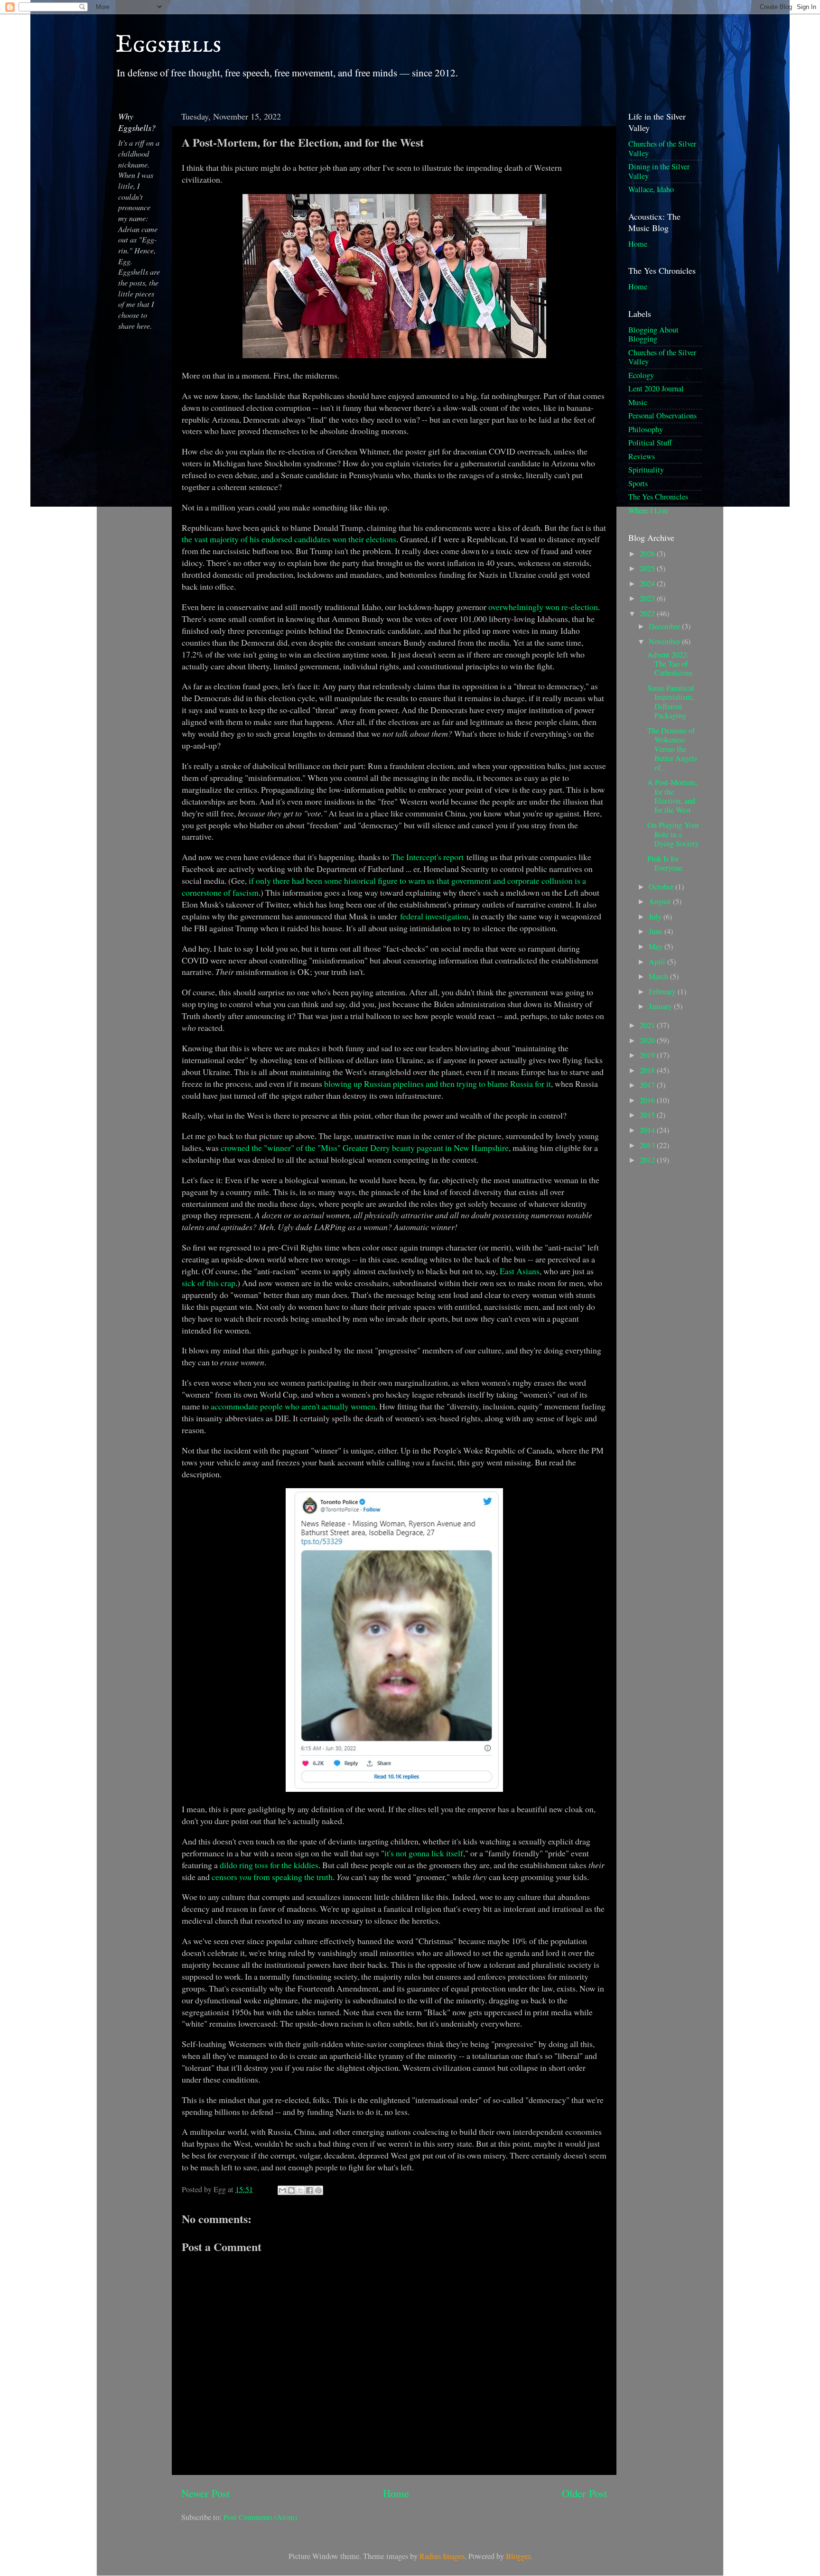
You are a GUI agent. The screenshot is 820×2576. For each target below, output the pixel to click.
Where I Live (648, 510)
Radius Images (442, 2556)
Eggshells (168, 45)
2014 (648, 1130)
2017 (648, 1085)
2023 (648, 598)
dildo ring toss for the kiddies (269, 1865)
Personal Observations (662, 416)
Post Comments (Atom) (260, 2517)
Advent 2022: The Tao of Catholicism (670, 664)
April (658, 962)
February (663, 991)
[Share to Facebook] (309, 2190)
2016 (648, 1100)
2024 (648, 584)
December (665, 626)
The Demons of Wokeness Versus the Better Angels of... (672, 749)
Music (638, 402)
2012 (648, 1160)
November (665, 641)
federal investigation (434, 916)
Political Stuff (650, 443)
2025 (648, 568)
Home (396, 2493)
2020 (648, 1040)
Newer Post (205, 2493)
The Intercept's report (427, 857)
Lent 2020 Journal (656, 389)
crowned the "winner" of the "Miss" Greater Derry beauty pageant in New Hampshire (365, 1148)
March (659, 976)
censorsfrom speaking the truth (272, 1877)
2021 (648, 1025)
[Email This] (282, 2190)
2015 (648, 1115)
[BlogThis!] (291, 2190)
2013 (648, 1145)
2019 (648, 1055)
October (662, 887)
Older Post (584, 2493)
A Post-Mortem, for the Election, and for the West (672, 796)
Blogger (518, 2556)
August (661, 901)
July (656, 917)
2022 (648, 613)
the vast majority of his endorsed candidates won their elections (289, 539)
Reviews (642, 456)
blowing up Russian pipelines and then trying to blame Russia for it (438, 1084)
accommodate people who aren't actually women (293, 1406)
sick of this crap (209, 1283)
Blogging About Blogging (653, 334)
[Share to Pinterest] (318, 2190)
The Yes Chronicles (658, 497)
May (657, 946)
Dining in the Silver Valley (659, 171)
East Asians (520, 1271)
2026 (648, 554)
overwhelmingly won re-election (543, 607)
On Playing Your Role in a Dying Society (673, 834)
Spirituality (646, 470)
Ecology (641, 375)
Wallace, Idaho (651, 189)
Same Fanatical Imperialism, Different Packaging (671, 702)
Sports (638, 483)
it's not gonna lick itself (424, 1853)
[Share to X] (300, 2190)
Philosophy (646, 429)
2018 (648, 1070)
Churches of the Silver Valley (662, 148)
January (661, 1006)
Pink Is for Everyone (665, 863)
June (657, 931)
